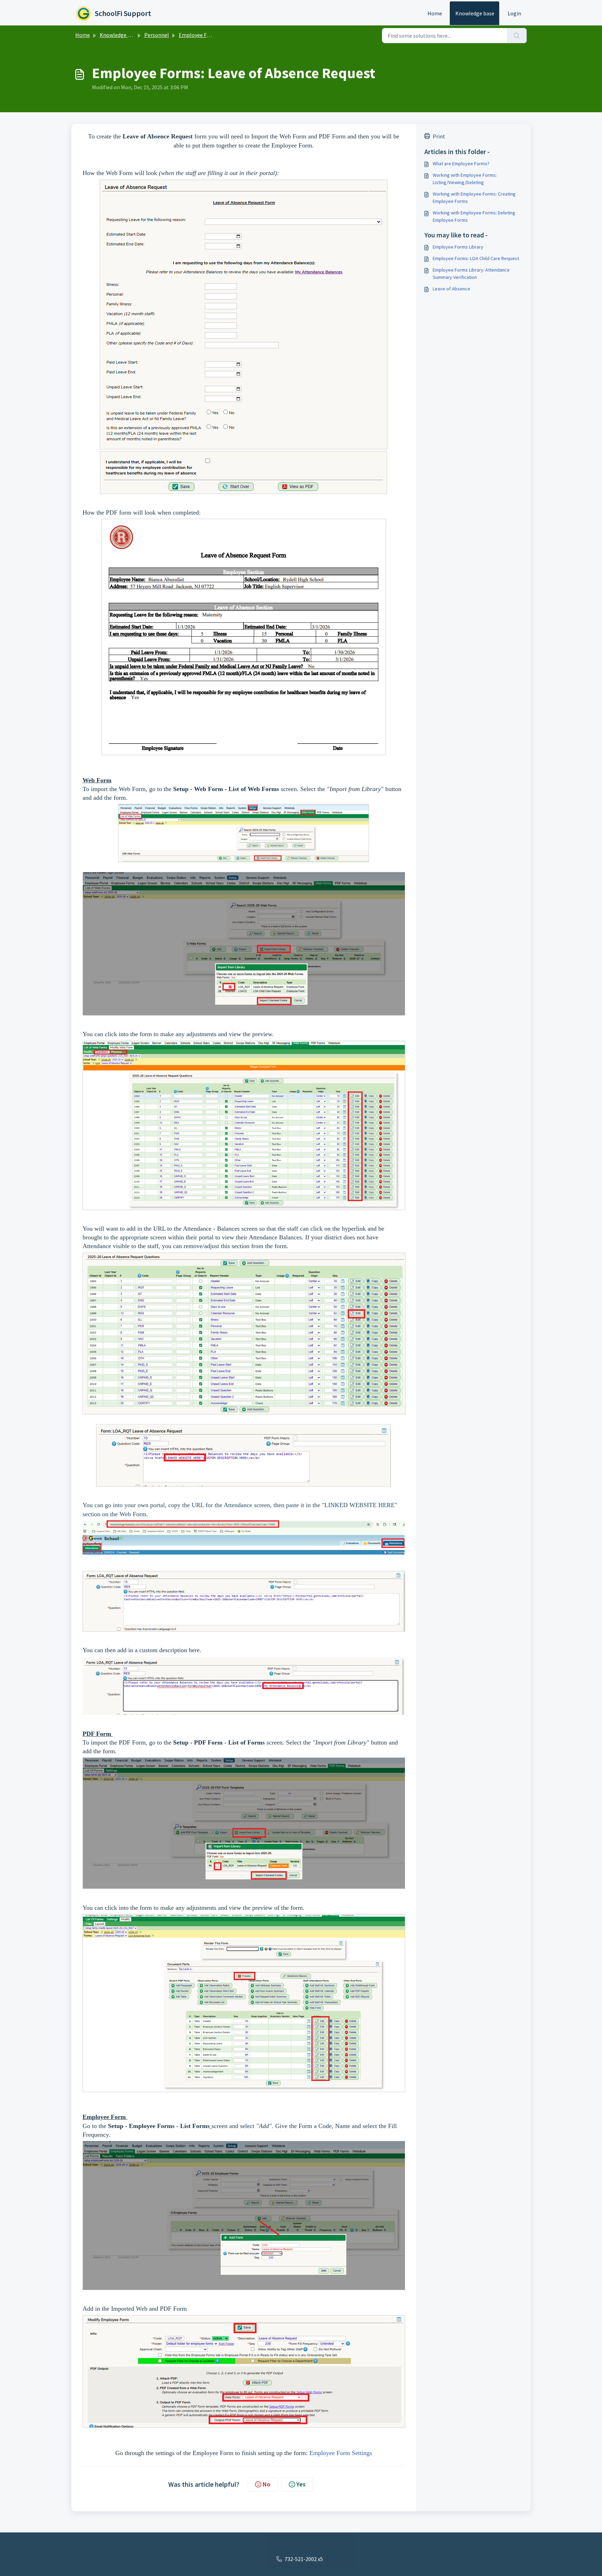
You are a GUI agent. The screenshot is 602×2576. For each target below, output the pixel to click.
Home (435, 13)
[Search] (517, 36)
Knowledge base (475, 13)
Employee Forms (199, 35)
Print (439, 136)
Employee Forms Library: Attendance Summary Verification (471, 273)
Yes (301, 2484)
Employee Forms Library (458, 247)
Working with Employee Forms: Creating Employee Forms (474, 197)
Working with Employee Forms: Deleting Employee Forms (474, 216)
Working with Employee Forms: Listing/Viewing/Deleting (465, 179)
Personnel (157, 35)
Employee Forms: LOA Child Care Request (476, 258)
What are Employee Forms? (461, 164)
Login (514, 13)
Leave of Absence (451, 289)
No (267, 2484)
